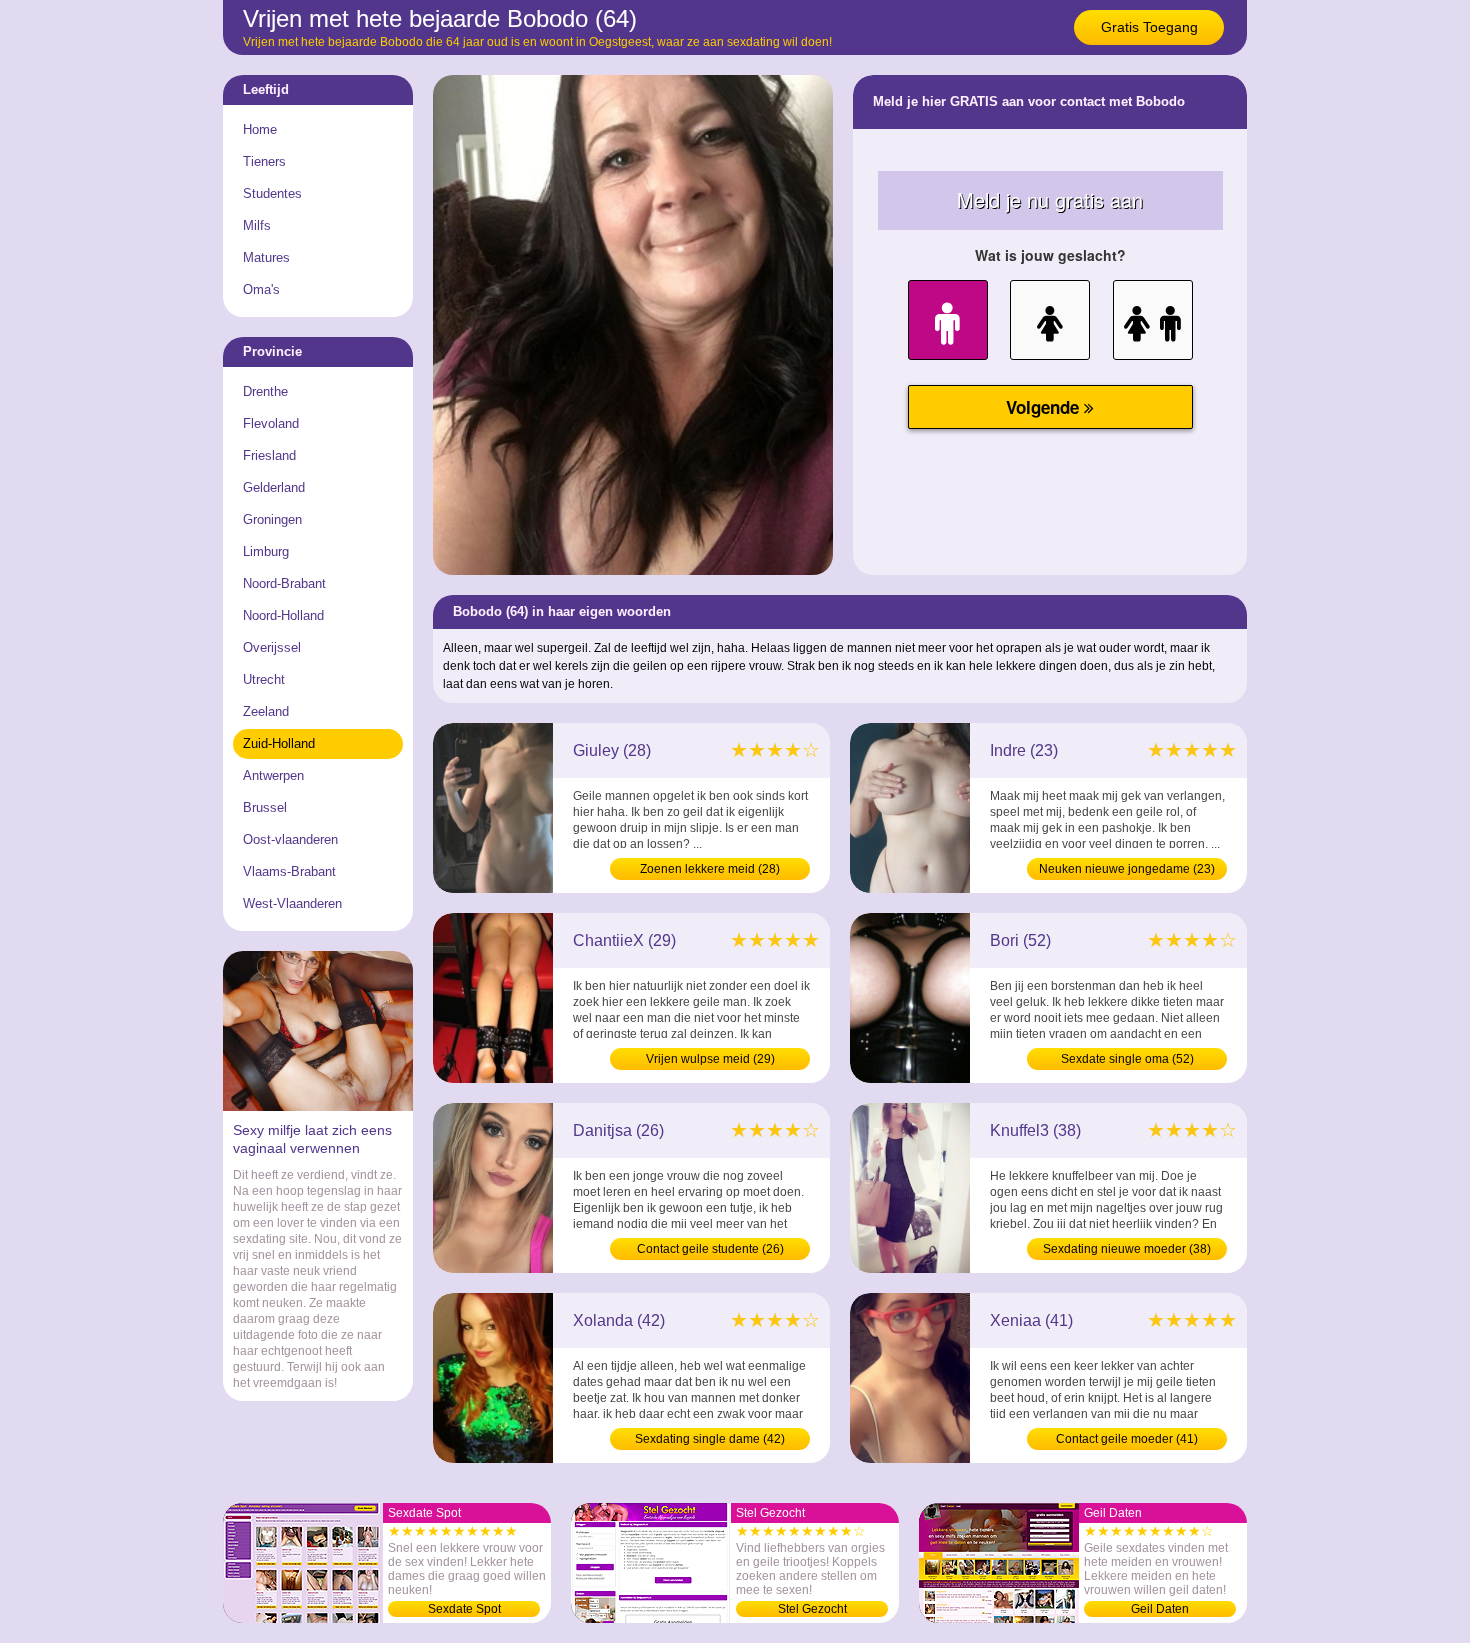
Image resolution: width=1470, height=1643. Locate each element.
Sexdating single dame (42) (710, 1439)
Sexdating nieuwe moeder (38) (1127, 1249)
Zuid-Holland (279, 743)
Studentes (272, 193)
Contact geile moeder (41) (1127, 1439)
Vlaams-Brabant (289, 871)
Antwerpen (273, 775)
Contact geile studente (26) (710, 1249)
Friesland (269, 455)
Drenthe (265, 391)
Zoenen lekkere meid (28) (710, 869)
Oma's (261, 289)
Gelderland (274, 487)
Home (260, 129)
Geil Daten (1160, 1609)
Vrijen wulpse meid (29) (710, 1059)
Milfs (257, 225)
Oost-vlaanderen (290, 839)
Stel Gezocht (812, 1609)
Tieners (264, 161)
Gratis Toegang (1149, 27)
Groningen (272, 519)
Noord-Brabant (284, 583)
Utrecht (264, 679)
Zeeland (266, 711)
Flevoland (271, 423)
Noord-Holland (283, 615)
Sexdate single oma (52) (1127, 1059)
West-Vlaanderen (292, 903)
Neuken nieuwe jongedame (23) (1127, 869)
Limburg (266, 551)
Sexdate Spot (464, 1609)
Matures (266, 257)
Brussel (265, 807)
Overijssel (272, 647)
